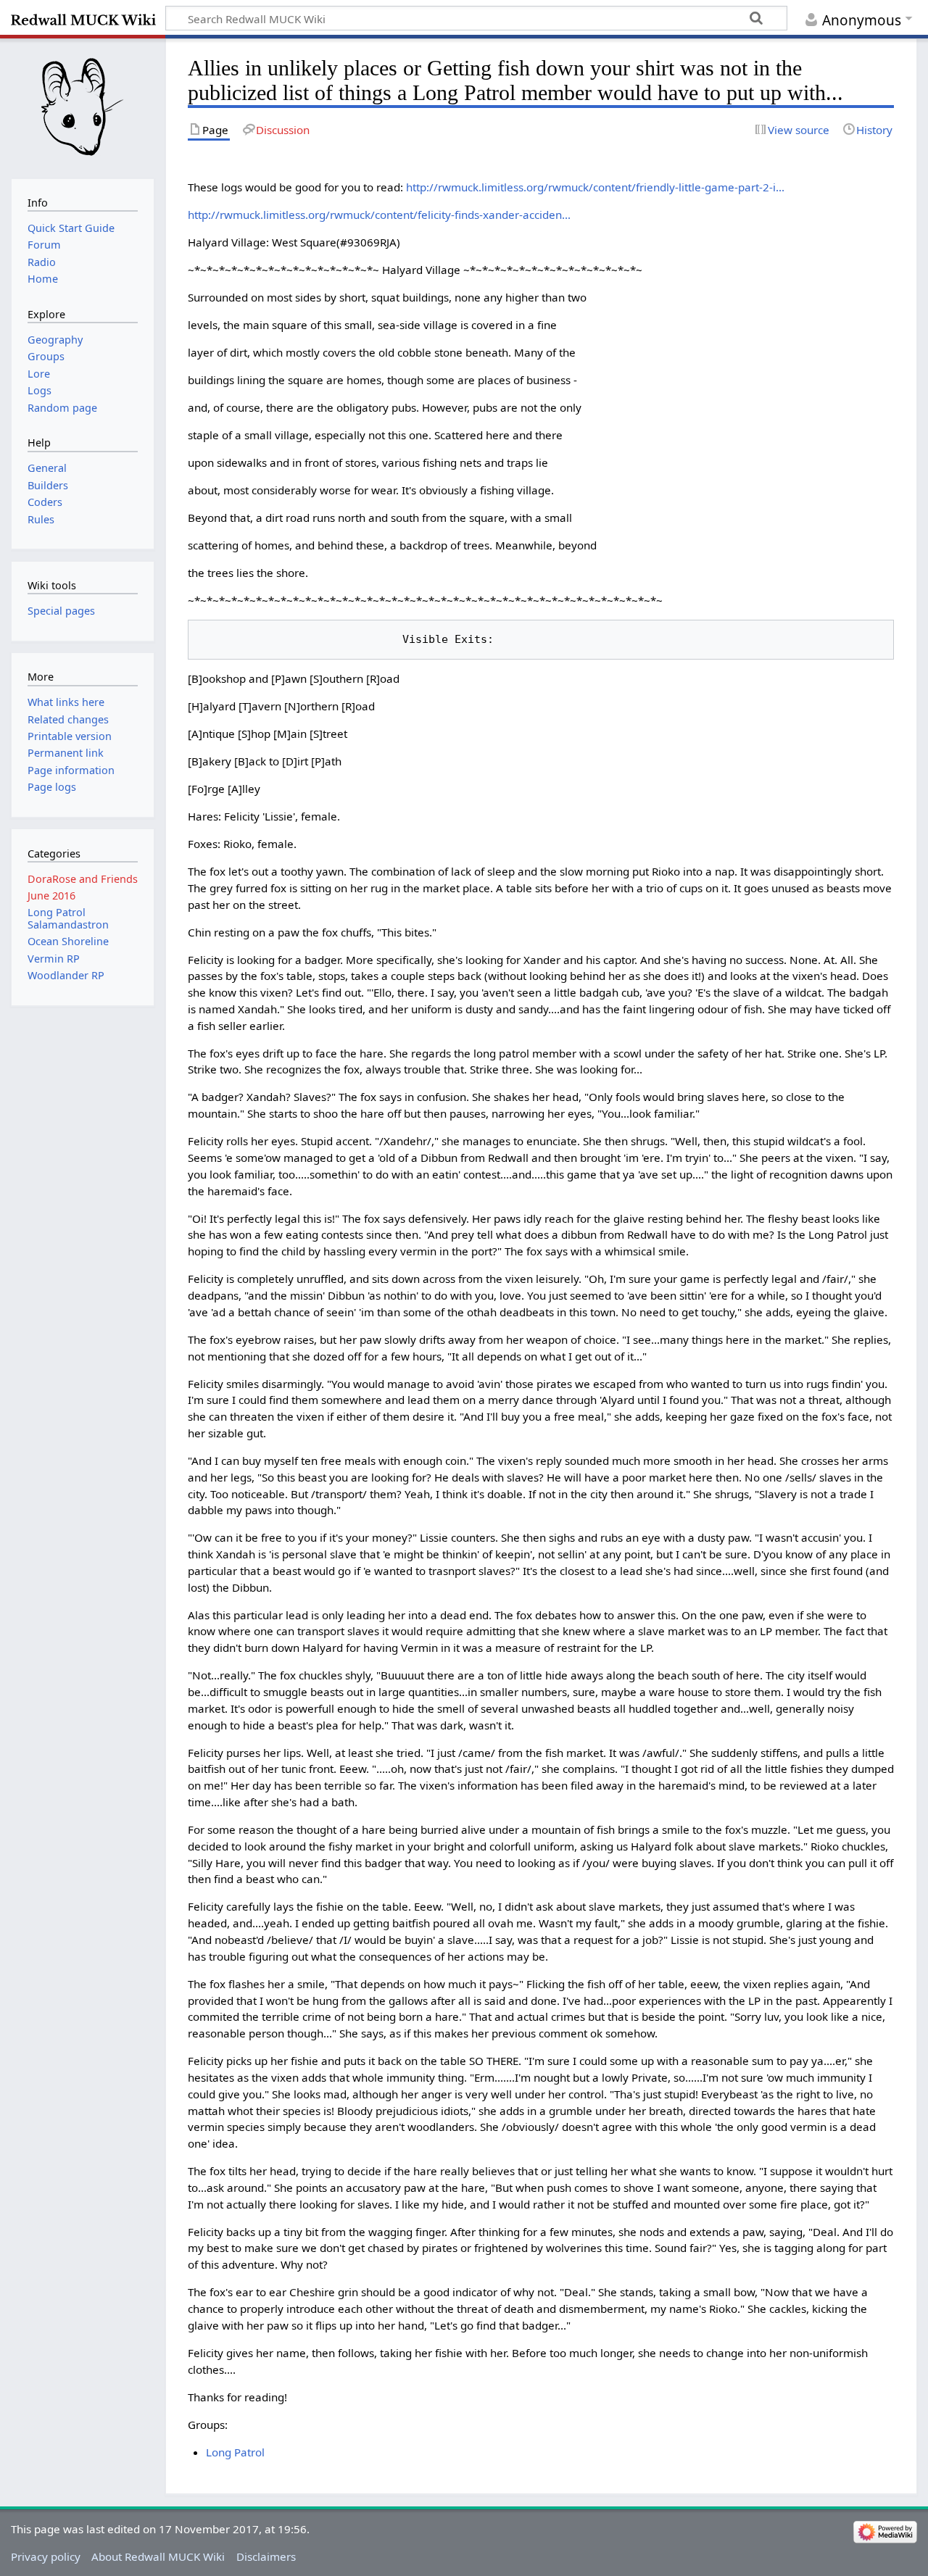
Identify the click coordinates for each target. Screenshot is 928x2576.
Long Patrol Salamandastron (68, 918)
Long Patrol (235, 2452)
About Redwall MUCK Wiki (158, 2556)
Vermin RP (54, 959)
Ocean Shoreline (68, 941)
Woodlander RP (66, 975)
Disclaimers (266, 2556)
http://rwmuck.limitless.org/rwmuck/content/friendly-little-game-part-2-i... (595, 187)
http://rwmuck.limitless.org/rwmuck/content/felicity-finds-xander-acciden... (379, 215)
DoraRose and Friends (83, 879)
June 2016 (51, 896)
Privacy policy (46, 2556)
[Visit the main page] (82, 107)
